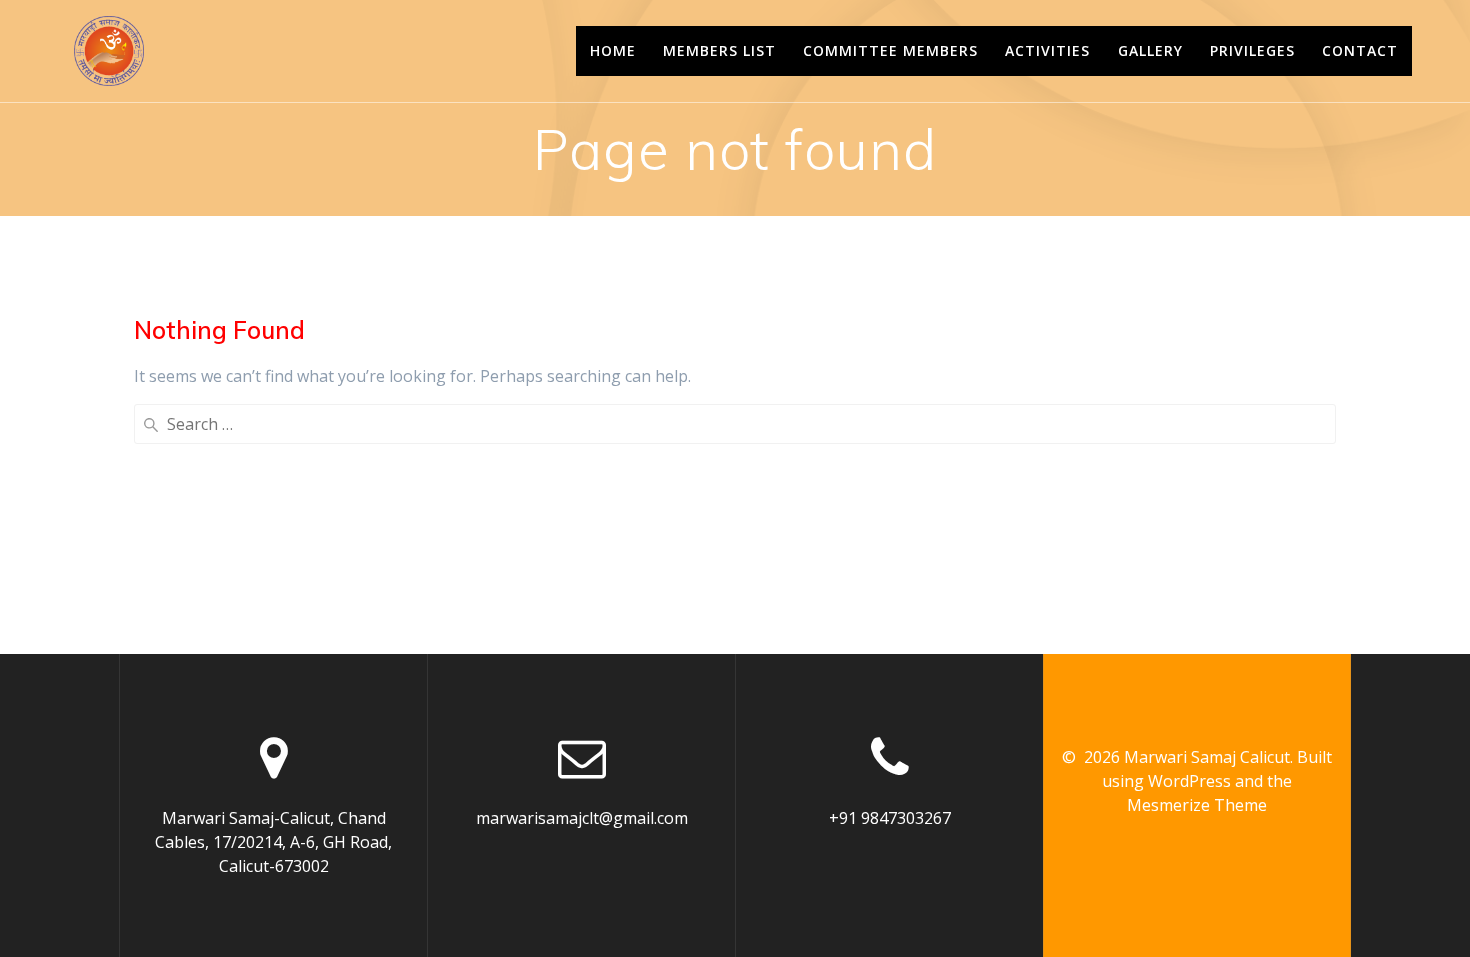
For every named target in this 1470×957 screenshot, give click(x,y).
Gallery (1150, 50)
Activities (1047, 50)
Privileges (1252, 50)
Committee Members (890, 50)
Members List (719, 50)
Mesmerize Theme (1197, 805)
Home (613, 50)
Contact (1360, 50)
